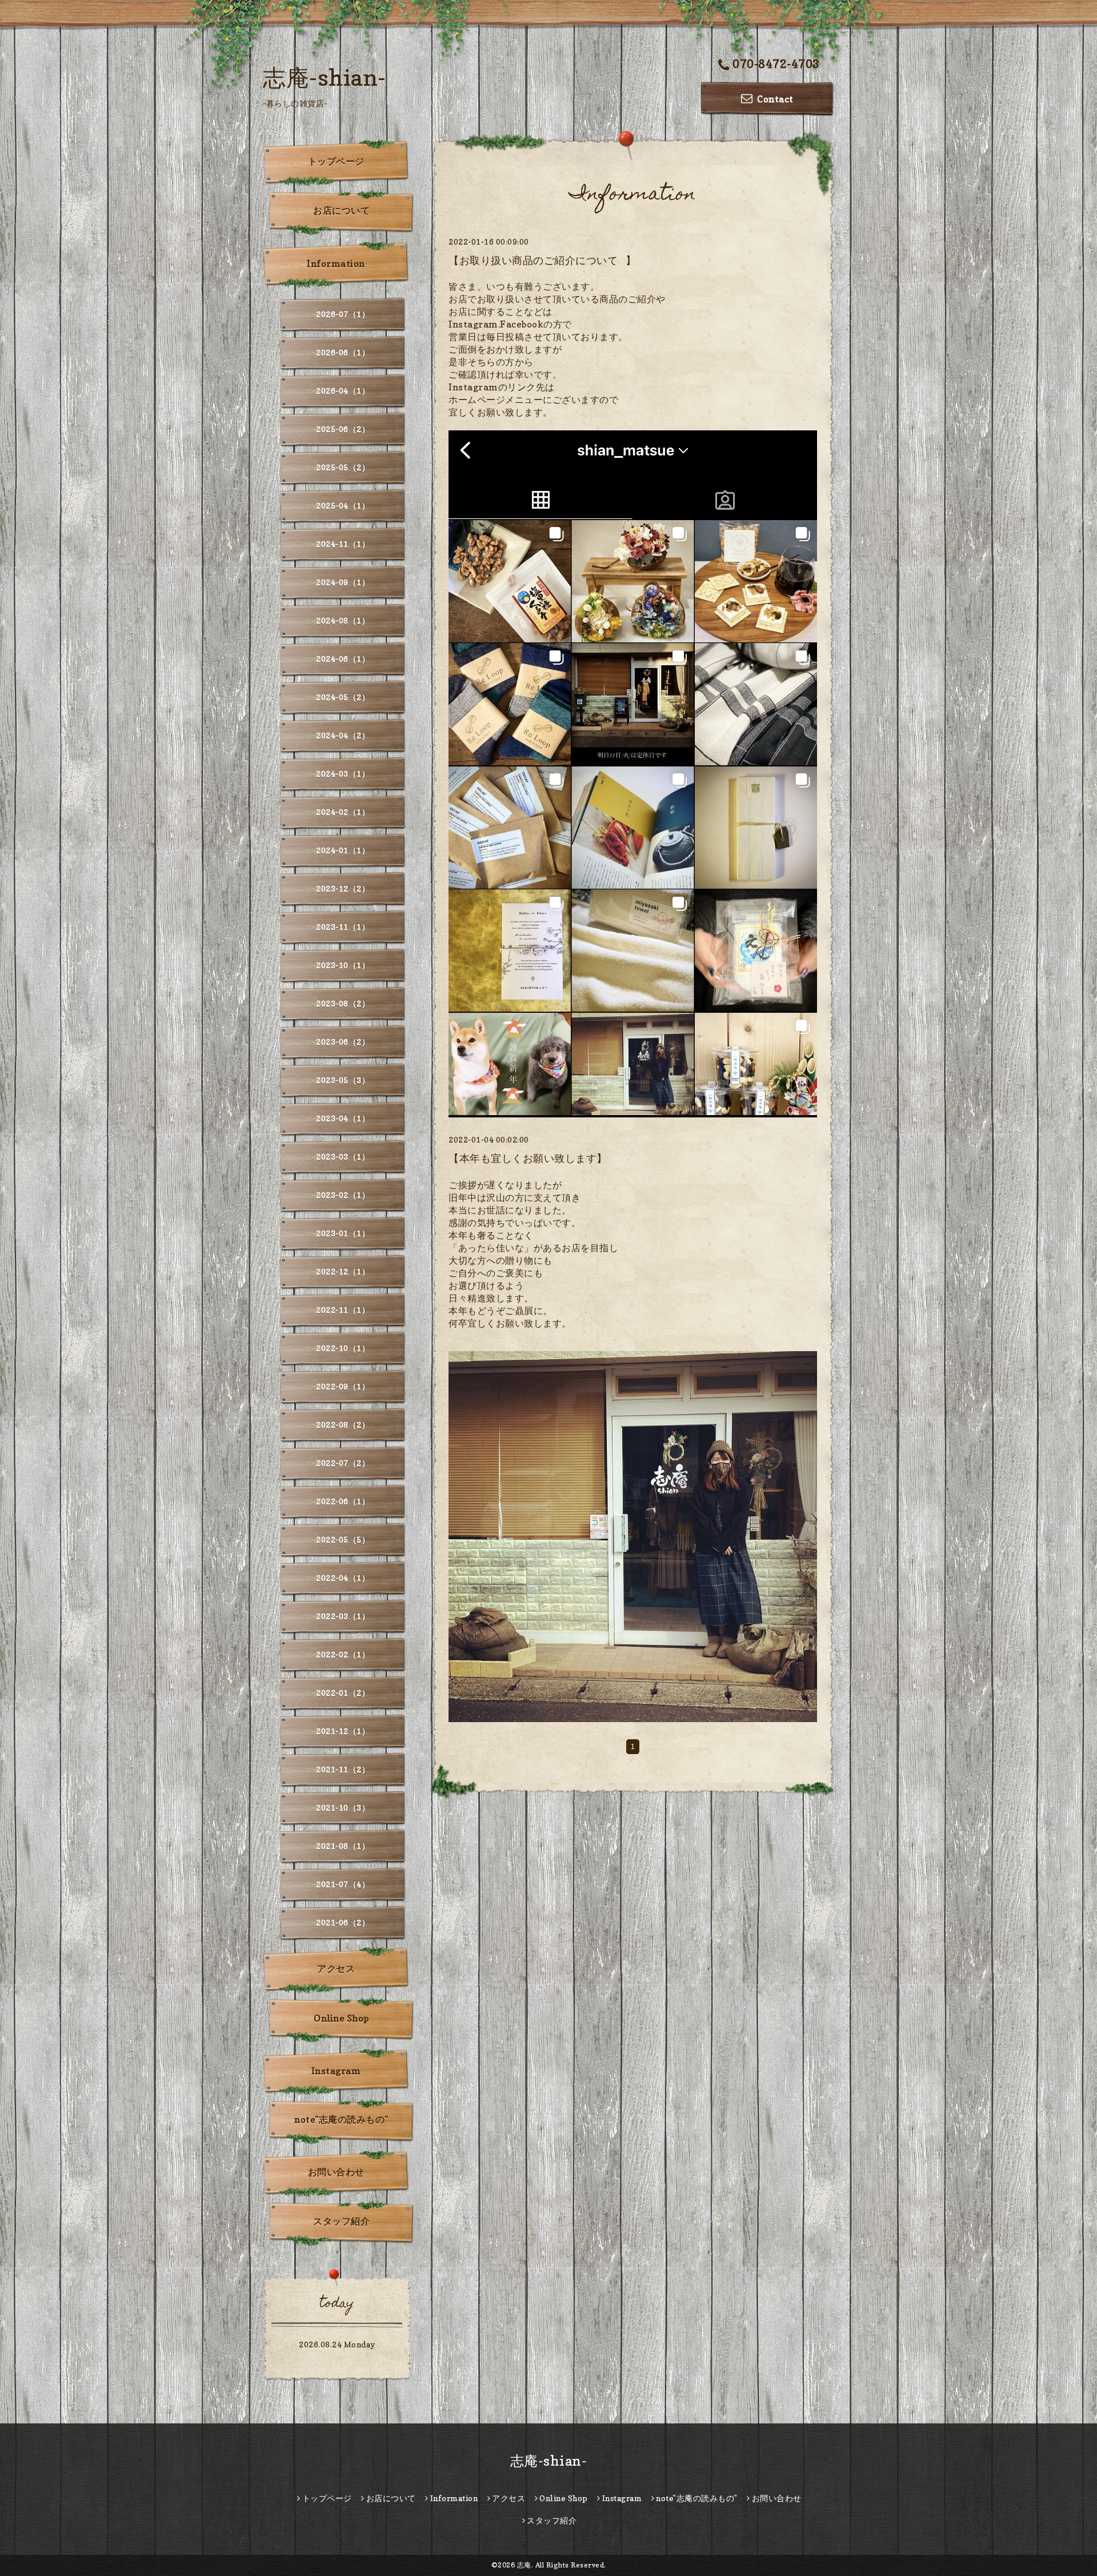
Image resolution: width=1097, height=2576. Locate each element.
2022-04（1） (343, 1578)
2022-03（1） (343, 1616)
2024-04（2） (343, 735)
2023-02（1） (343, 1195)
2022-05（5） (343, 1539)
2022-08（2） (343, 1425)
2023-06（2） (343, 1042)
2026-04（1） (343, 391)
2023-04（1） (343, 1118)
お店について (341, 210)
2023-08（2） (343, 1003)
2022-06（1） (343, 1501)
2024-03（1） (343, 774)
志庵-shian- (325, 77)
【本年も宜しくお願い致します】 (528, 1158)
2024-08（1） (343, 620)
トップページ (336, 161)
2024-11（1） (343, 544)
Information (336, 263)
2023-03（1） (343, 1157)
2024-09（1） (343, 582)
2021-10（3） (343, 1808)
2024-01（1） (343, 850)
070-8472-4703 (776, 64)
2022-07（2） (343, 1463)
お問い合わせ (336, 2172)
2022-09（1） (343, 1386)
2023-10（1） (343, 965)
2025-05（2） (343, 467)
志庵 (524, 2565)
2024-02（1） (343, 812)
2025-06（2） (343, 429)
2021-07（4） (343, 1884)
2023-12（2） (343, 888)
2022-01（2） (343, 1693)
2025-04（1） (343, 506)
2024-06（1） (343, 659)
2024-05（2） (343, 697)
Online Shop (341, 2018)
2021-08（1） (343, 1846)
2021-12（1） (343, 1731)
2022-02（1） (343, 1654)
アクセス (336, 1968)
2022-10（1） (343, 1348)
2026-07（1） (343, 314)
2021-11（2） (343, 1769)
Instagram (336, 2071)
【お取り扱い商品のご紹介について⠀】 (542, 260)
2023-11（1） (343, 927)
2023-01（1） (343, 1233)
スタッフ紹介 (341, 2221)
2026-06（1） (343, 352)
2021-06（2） (343, 1922)
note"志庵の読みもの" (341, 2119)
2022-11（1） (343, 1310)
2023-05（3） (343, 1080)
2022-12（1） (343, 1271)
